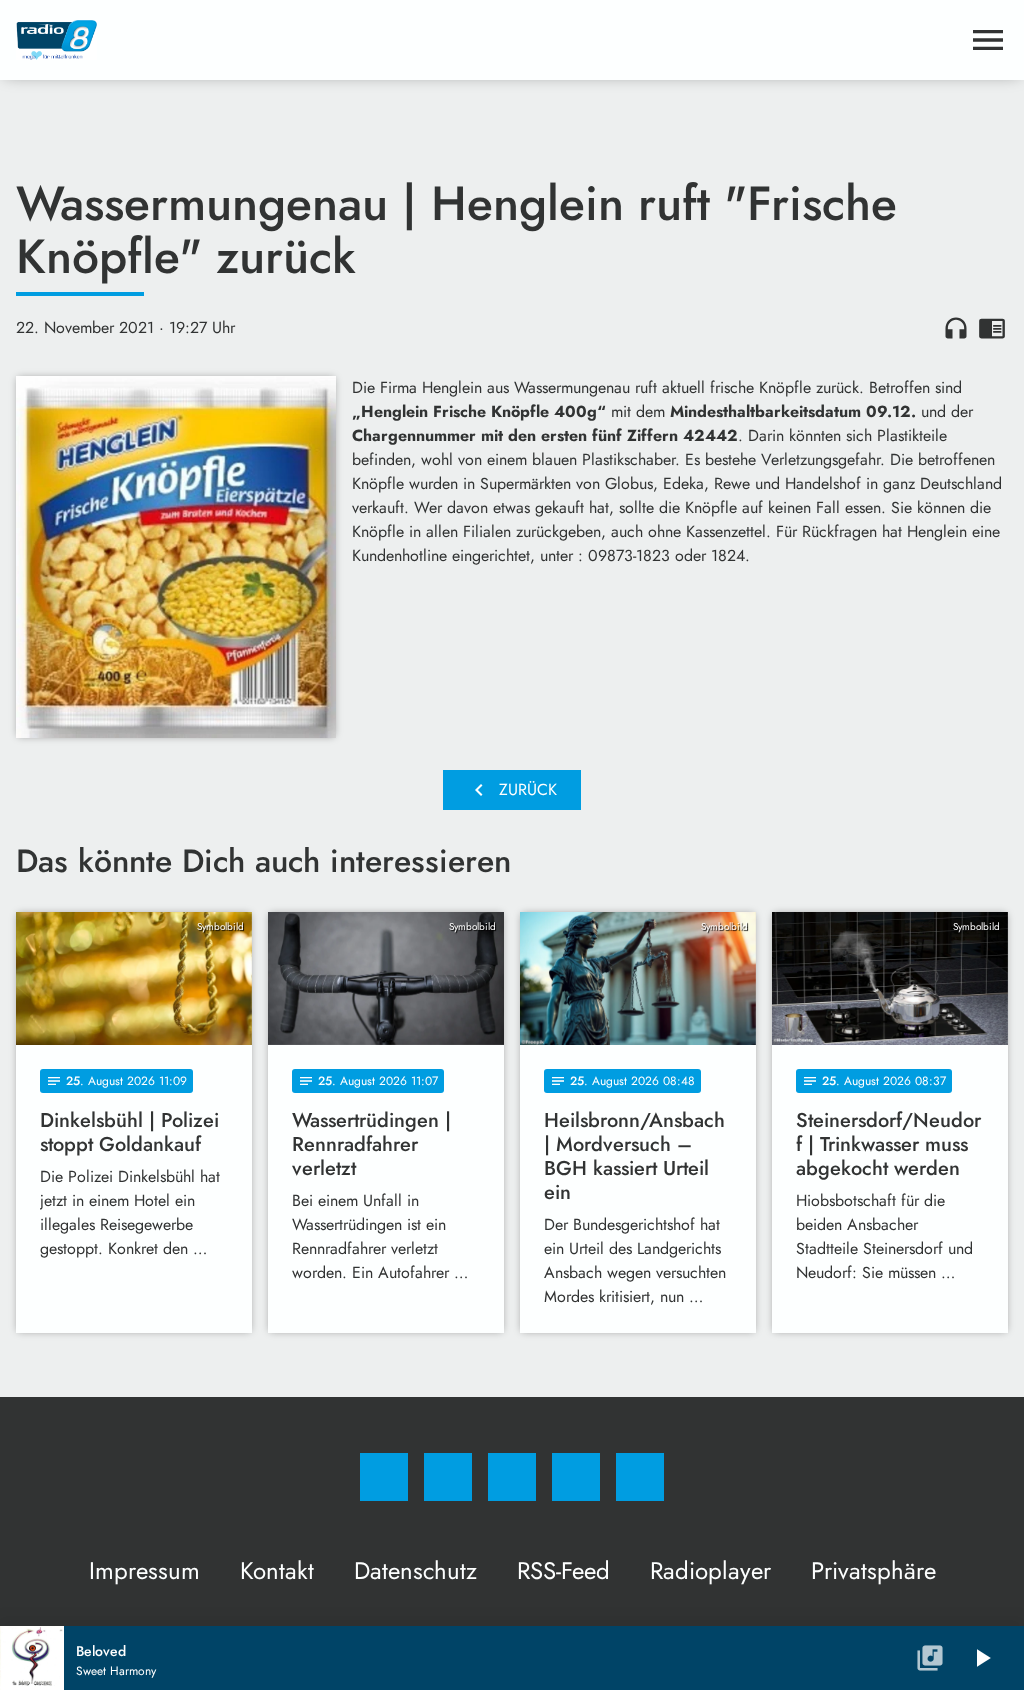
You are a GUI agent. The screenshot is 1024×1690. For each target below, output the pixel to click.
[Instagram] (448, 1477)
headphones (956, 328)
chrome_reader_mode (992, 328)
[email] (640, 1477)
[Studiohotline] (576, 1477)
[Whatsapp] (512, 1477)
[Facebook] (384, 1477)
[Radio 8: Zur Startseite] (488, 40)
